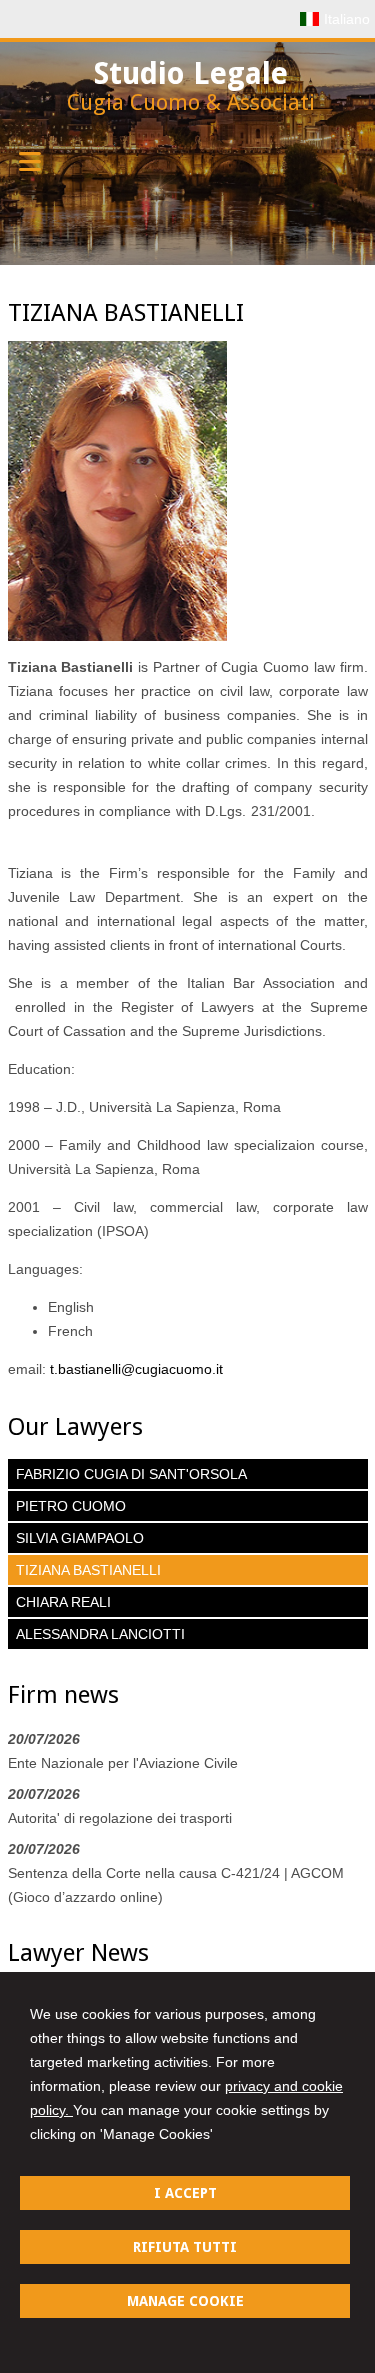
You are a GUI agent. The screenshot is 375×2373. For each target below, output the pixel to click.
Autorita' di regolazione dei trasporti (120, 1818)
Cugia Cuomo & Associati (191, 102)
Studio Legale (191, 73)
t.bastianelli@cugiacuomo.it (136, 1369)
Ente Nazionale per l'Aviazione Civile (123, 1763)
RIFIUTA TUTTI (185, 2247)
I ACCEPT (185, 2193)
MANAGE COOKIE (185, 2301)
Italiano (347, 19)
